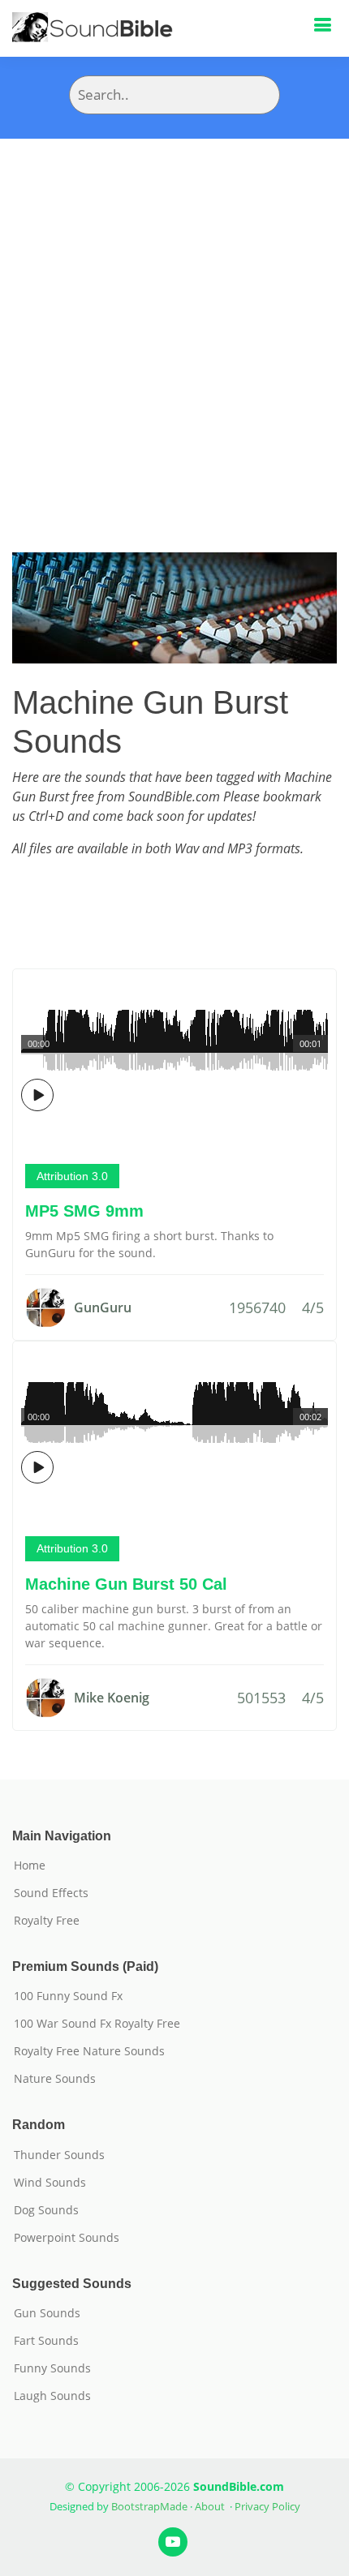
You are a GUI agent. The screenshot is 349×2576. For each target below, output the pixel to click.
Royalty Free (47, 1921)
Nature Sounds (55, 2079)
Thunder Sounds (59, 2155)
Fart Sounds (46, 2341)
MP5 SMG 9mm (84, 1211)
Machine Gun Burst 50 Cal (126, 1584)
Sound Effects (51, 1893)
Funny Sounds (52, 2368)
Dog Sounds (46, 2210)
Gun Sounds (47, 2313)
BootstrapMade (149, 2506)
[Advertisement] (174, 321)
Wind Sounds (50, 2183)
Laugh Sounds (52, 2396)
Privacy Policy (267, 2506)
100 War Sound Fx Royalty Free (97, 2024)
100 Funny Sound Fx (68, 1996)
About (210, 2506)
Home (30, 1865)
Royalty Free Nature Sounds (89, 2051)
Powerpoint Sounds (67, 2238)
